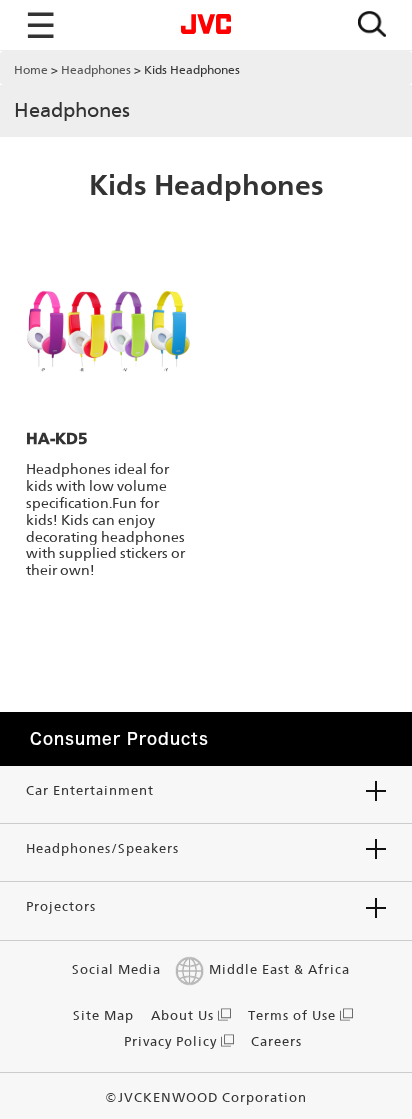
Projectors (61, 906)
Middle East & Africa (279, 969)
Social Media (116, 969)
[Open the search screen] (372, 25)
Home (31, 70)
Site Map (103, 1015)
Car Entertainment (90, 790)
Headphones (96, 70)
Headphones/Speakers (102, 848)
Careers (276, 1041)
